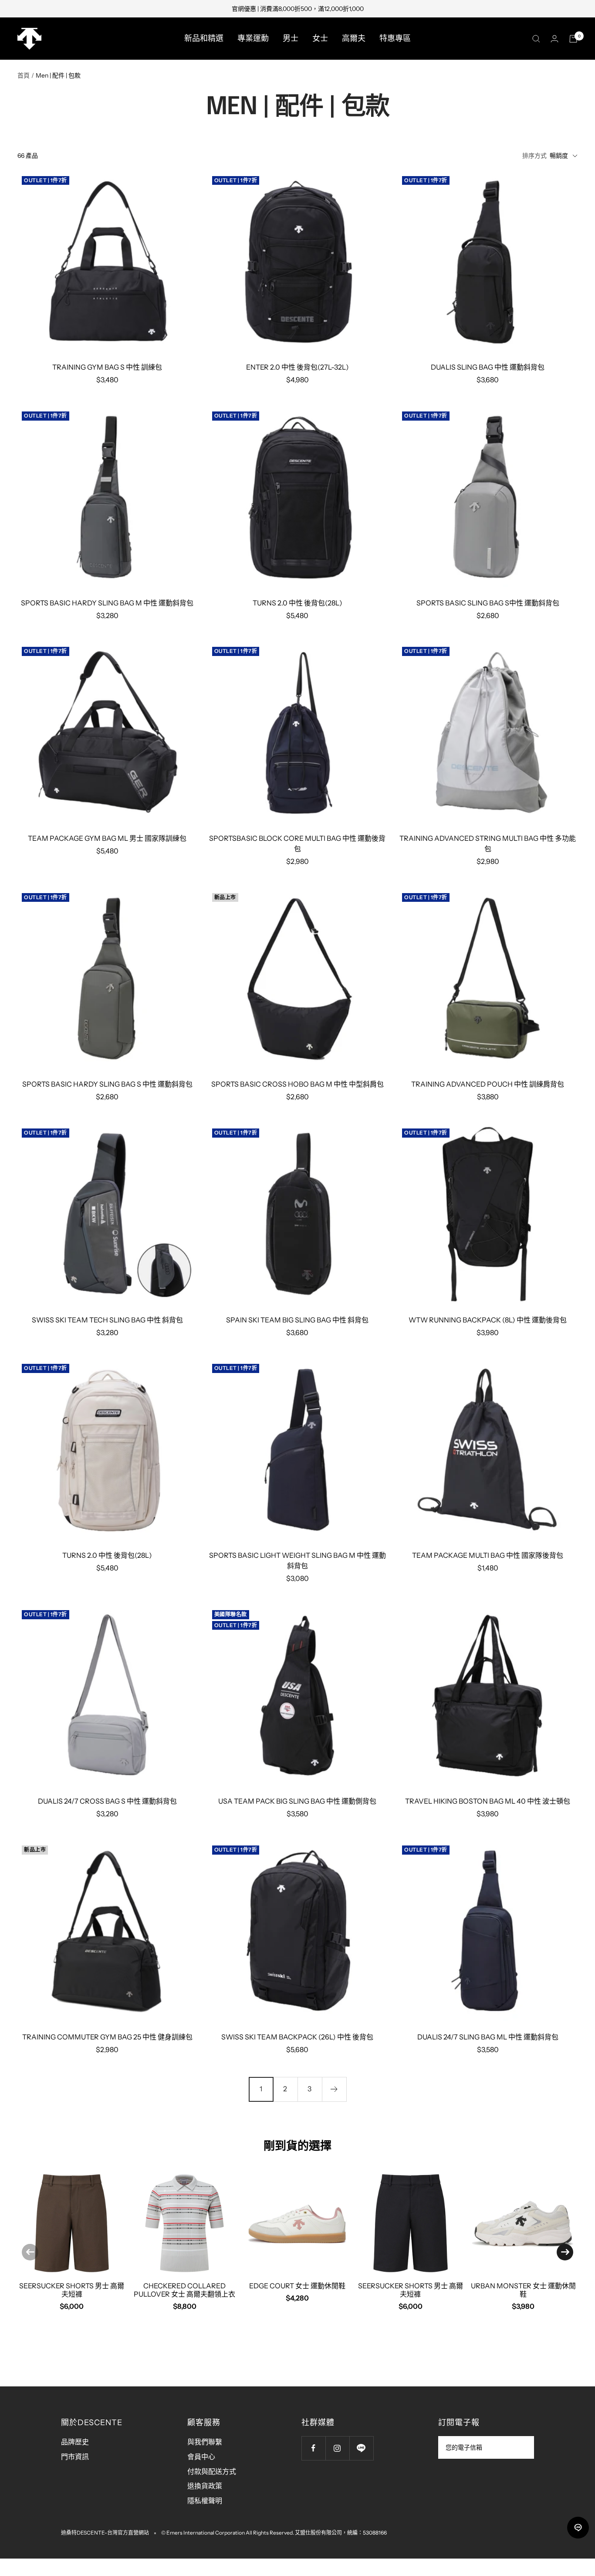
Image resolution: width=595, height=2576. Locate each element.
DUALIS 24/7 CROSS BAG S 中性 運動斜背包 (107, 1801)
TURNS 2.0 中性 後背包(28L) (297, 603)
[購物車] (573, 39)
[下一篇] (334, 2089)
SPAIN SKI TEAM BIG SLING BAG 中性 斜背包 (297, 1320)
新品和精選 (204, 38)
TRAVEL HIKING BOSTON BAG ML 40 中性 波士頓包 (488, 1801)
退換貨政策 (205, 2486)
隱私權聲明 (205, 2501)
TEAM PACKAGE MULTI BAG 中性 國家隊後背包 (488, 1555)
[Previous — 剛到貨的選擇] (30, 2252)
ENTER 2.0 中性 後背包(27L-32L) (297, 367)
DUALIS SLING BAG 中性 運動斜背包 (488, 367)
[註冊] (522, 2447)
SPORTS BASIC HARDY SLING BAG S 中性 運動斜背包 (107, 1084)
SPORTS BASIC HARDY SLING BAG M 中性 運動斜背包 (107, 603)
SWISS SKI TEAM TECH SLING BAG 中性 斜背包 (107, 1320)
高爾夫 (354, 38)
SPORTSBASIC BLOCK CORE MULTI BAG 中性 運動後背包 (297, 843)
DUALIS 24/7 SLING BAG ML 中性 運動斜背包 (488, 2037)
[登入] (554, 39)
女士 (320, 38)
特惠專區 (395, 38)
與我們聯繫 (205, 2442)
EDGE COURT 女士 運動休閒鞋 (297, 2286)
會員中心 (201, 2457)
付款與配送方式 (212, 2471)
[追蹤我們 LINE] (361, 2448)
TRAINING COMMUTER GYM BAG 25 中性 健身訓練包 (107, 2037)
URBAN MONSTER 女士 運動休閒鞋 (523, 2290)
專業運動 (253, 38)
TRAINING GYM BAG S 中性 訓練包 (107, 367)
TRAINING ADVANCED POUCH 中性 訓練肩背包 (488, 1084)
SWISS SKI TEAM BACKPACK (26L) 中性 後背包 (297, 2037)
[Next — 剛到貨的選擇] (565, 2252)
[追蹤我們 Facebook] (313, 2448)
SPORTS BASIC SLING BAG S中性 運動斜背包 (488, 603)
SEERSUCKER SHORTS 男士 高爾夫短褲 (72, 2290)
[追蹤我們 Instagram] (337, 2448)
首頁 (24, 75)
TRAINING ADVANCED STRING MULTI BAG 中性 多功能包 (488, 843)
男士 (291, 38)
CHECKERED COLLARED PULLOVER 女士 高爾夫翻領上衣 (184, 2290)
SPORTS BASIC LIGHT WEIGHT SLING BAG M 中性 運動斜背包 (297, 1560)
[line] (578, 2528)
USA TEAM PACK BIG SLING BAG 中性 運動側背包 (297, 1801)
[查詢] (536, 39)
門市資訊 (75, 2457)
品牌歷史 (75, 2442)
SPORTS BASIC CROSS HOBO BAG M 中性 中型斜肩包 (297, 1084)
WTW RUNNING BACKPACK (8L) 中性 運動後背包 (488, 1320)
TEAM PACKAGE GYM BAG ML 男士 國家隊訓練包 (107, 838)
